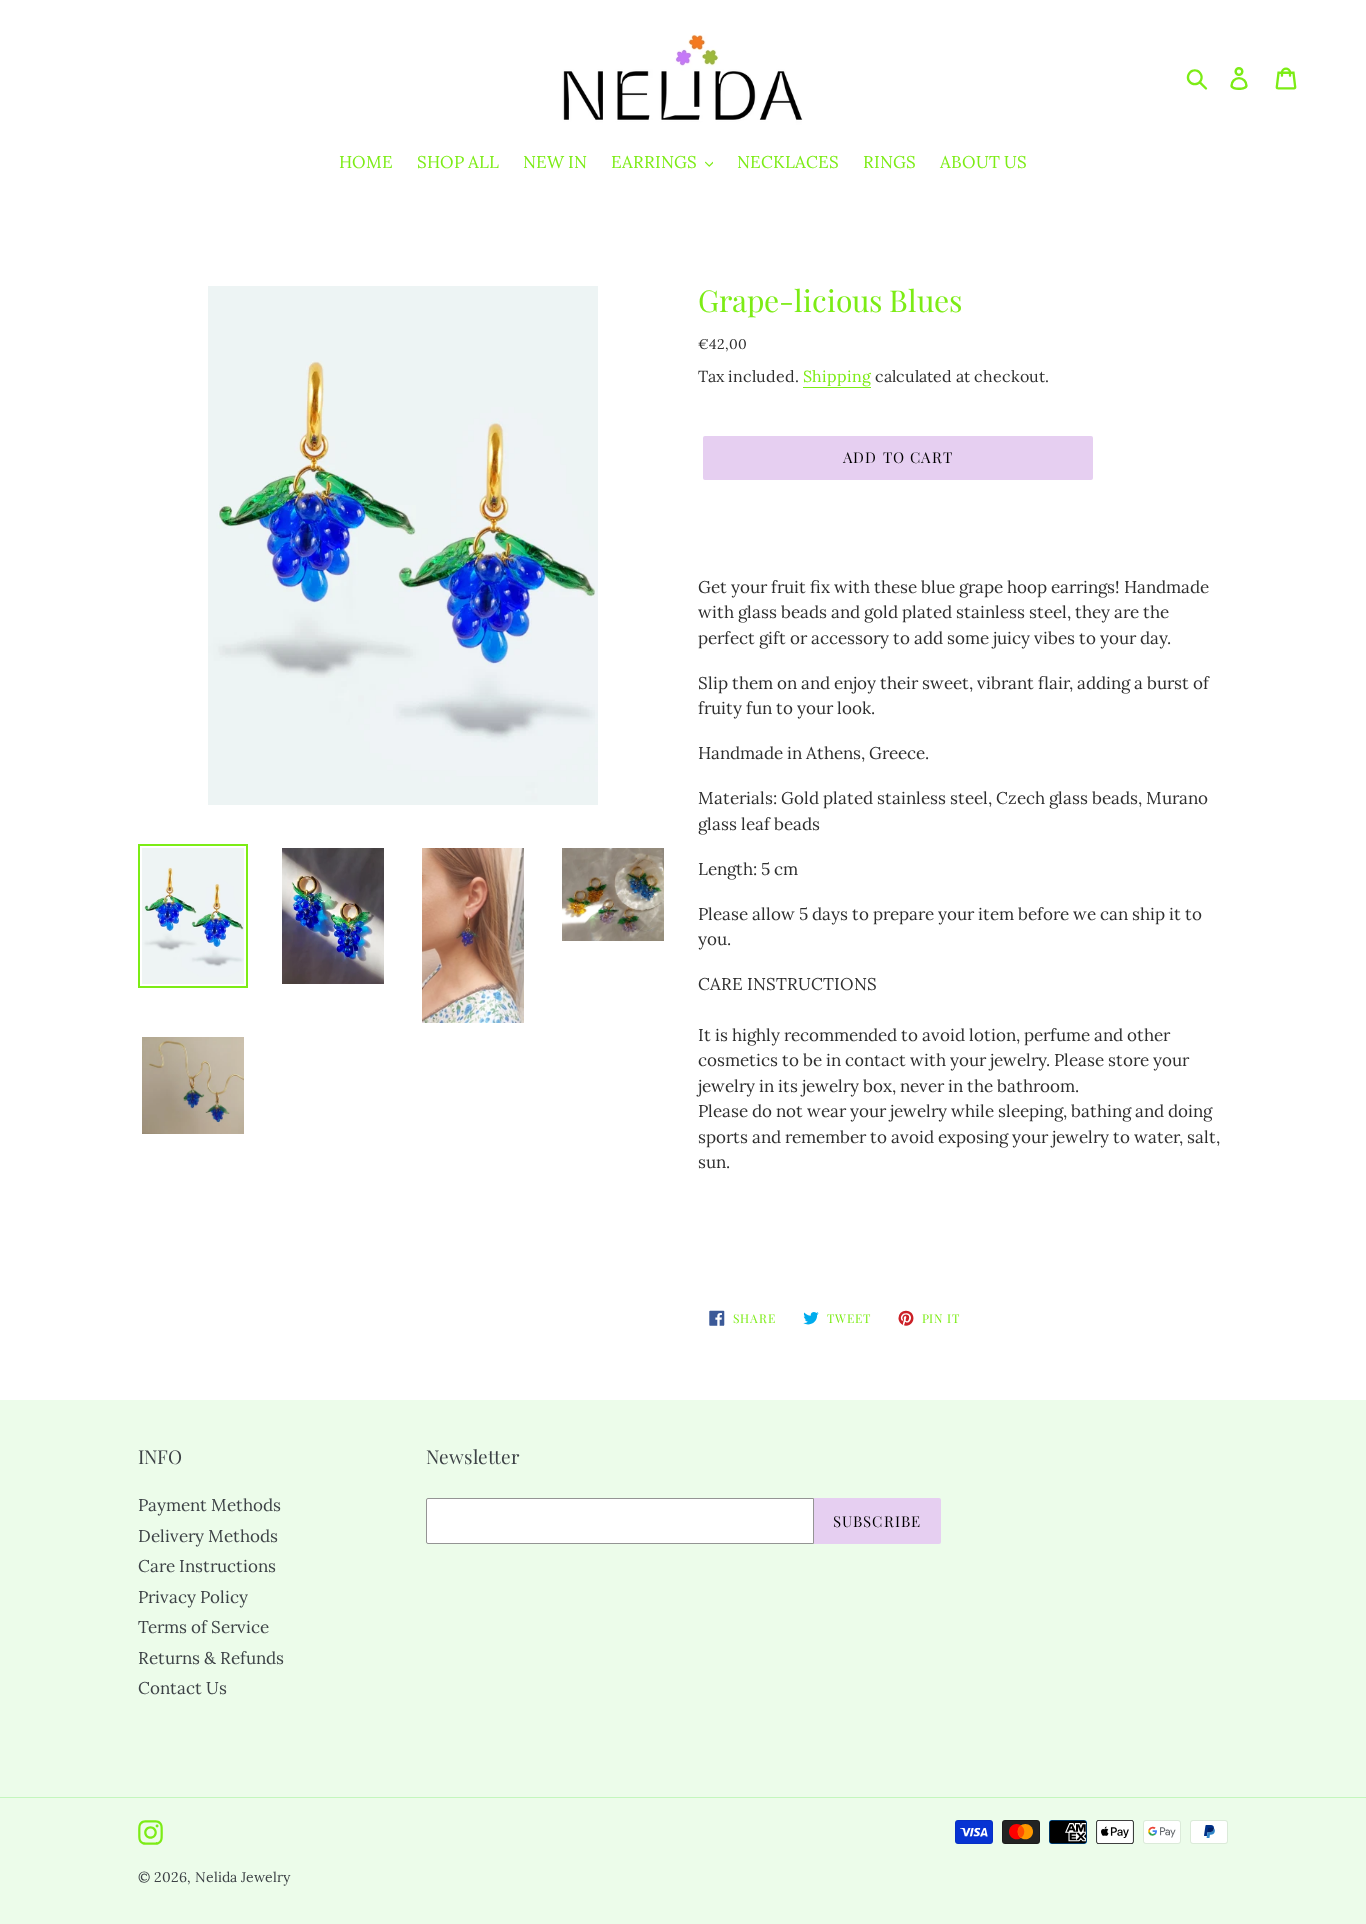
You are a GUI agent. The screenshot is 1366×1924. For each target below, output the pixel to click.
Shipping (837, 376)
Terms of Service (203, 1627)
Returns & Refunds (211, 1658)
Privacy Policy (193, 1597)
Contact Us (182, 1688)
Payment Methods (209, 1505)
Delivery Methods (208, 1536)
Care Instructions (207, 1566)
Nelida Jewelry (242, 1877)
